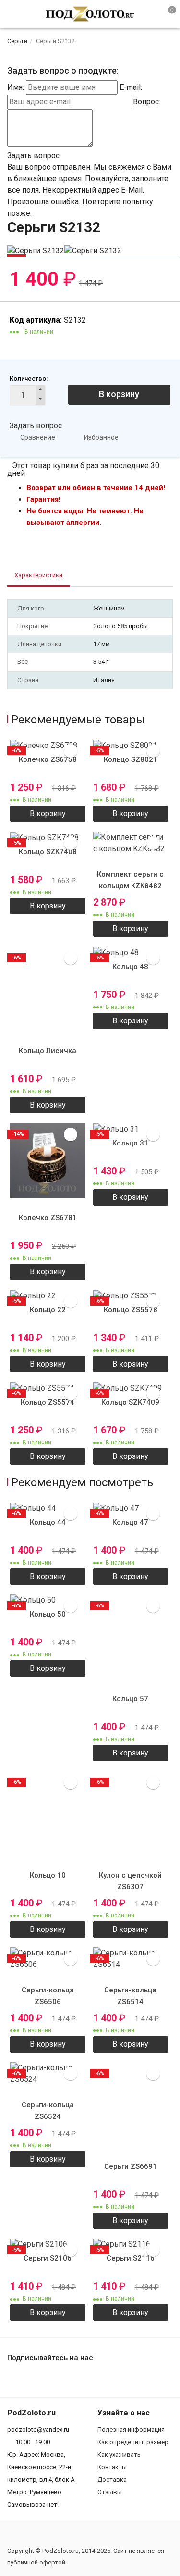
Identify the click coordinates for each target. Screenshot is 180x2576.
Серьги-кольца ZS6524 (48, 2111)
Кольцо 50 (48, 1614)
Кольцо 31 (130, 1143)
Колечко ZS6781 (48, 1218)
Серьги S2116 (131, 2258)
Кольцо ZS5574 (48, 1402)
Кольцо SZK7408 (48, 852)
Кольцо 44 (48, 1522)
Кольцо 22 (48, 1310)
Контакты (112, 2467)
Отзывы (110, 2492)
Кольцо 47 (130, 1522)
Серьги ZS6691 (131, 2166)
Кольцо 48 (130, 967)
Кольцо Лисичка (48, 1051)
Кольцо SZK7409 (130, 1402)
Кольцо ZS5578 (131, 1310)
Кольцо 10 (48, 1875)
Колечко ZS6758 (48, 759)
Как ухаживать (119, 2455)
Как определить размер (133, 2442)
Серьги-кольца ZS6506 (48, 1996)
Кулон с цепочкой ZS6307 (130, 1881)
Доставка (112, 2480)
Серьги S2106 (48, 2258)
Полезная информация (131, 2430)
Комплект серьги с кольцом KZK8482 (130, 880)
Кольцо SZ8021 (131, 759)
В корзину (119, 394)
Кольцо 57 (130, 1699)
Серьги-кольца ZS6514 (130, 1996)
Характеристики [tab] (38, 575)
